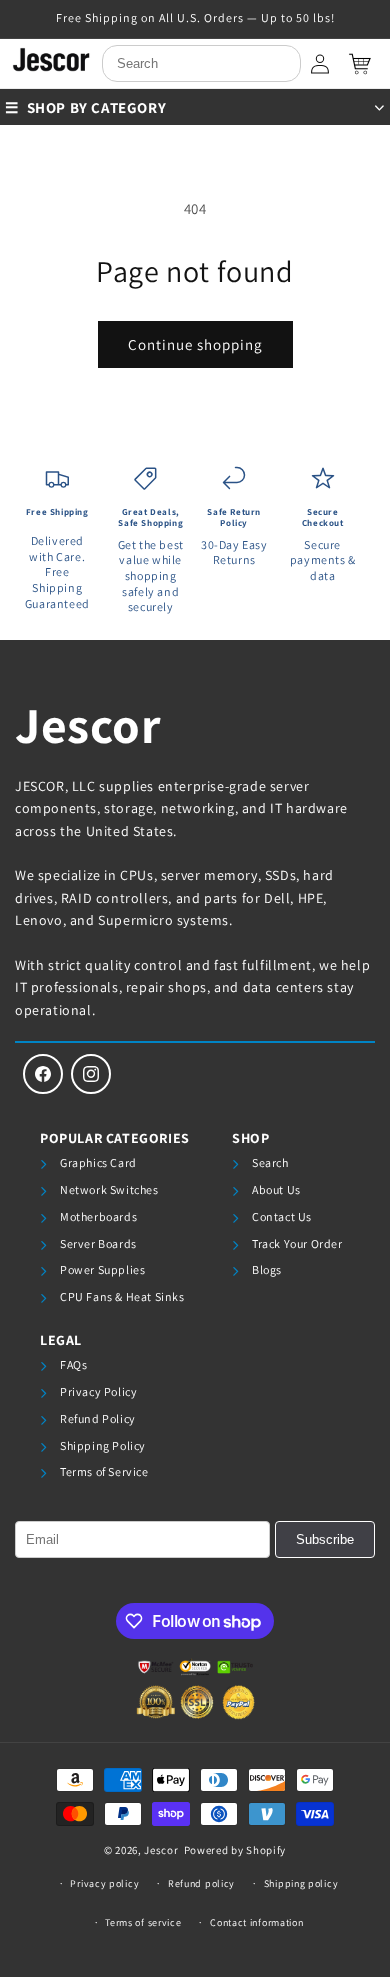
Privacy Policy (98, 1391)
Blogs (267, 1269)
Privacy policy (104, 1883)
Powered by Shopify (235, 1850)
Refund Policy (98, 1418)
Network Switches (109, 1189)
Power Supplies (102, 1269)
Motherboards (98, 1216)
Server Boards (98, 1243)
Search (270, 1162)
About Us (276, 1189)
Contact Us (282, 1216)
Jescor (88, 724)
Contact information (256, 1922)
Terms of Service (104, 1471)
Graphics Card (98, 1162)
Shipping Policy (103, 1445)
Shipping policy (301, 1883)
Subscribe (325, 1539)
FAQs (73, 1364)
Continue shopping (195, 344)
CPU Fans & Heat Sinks (122, 1296)
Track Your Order (297, 1243)
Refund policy (201, 1883)
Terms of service (143, 1922)
